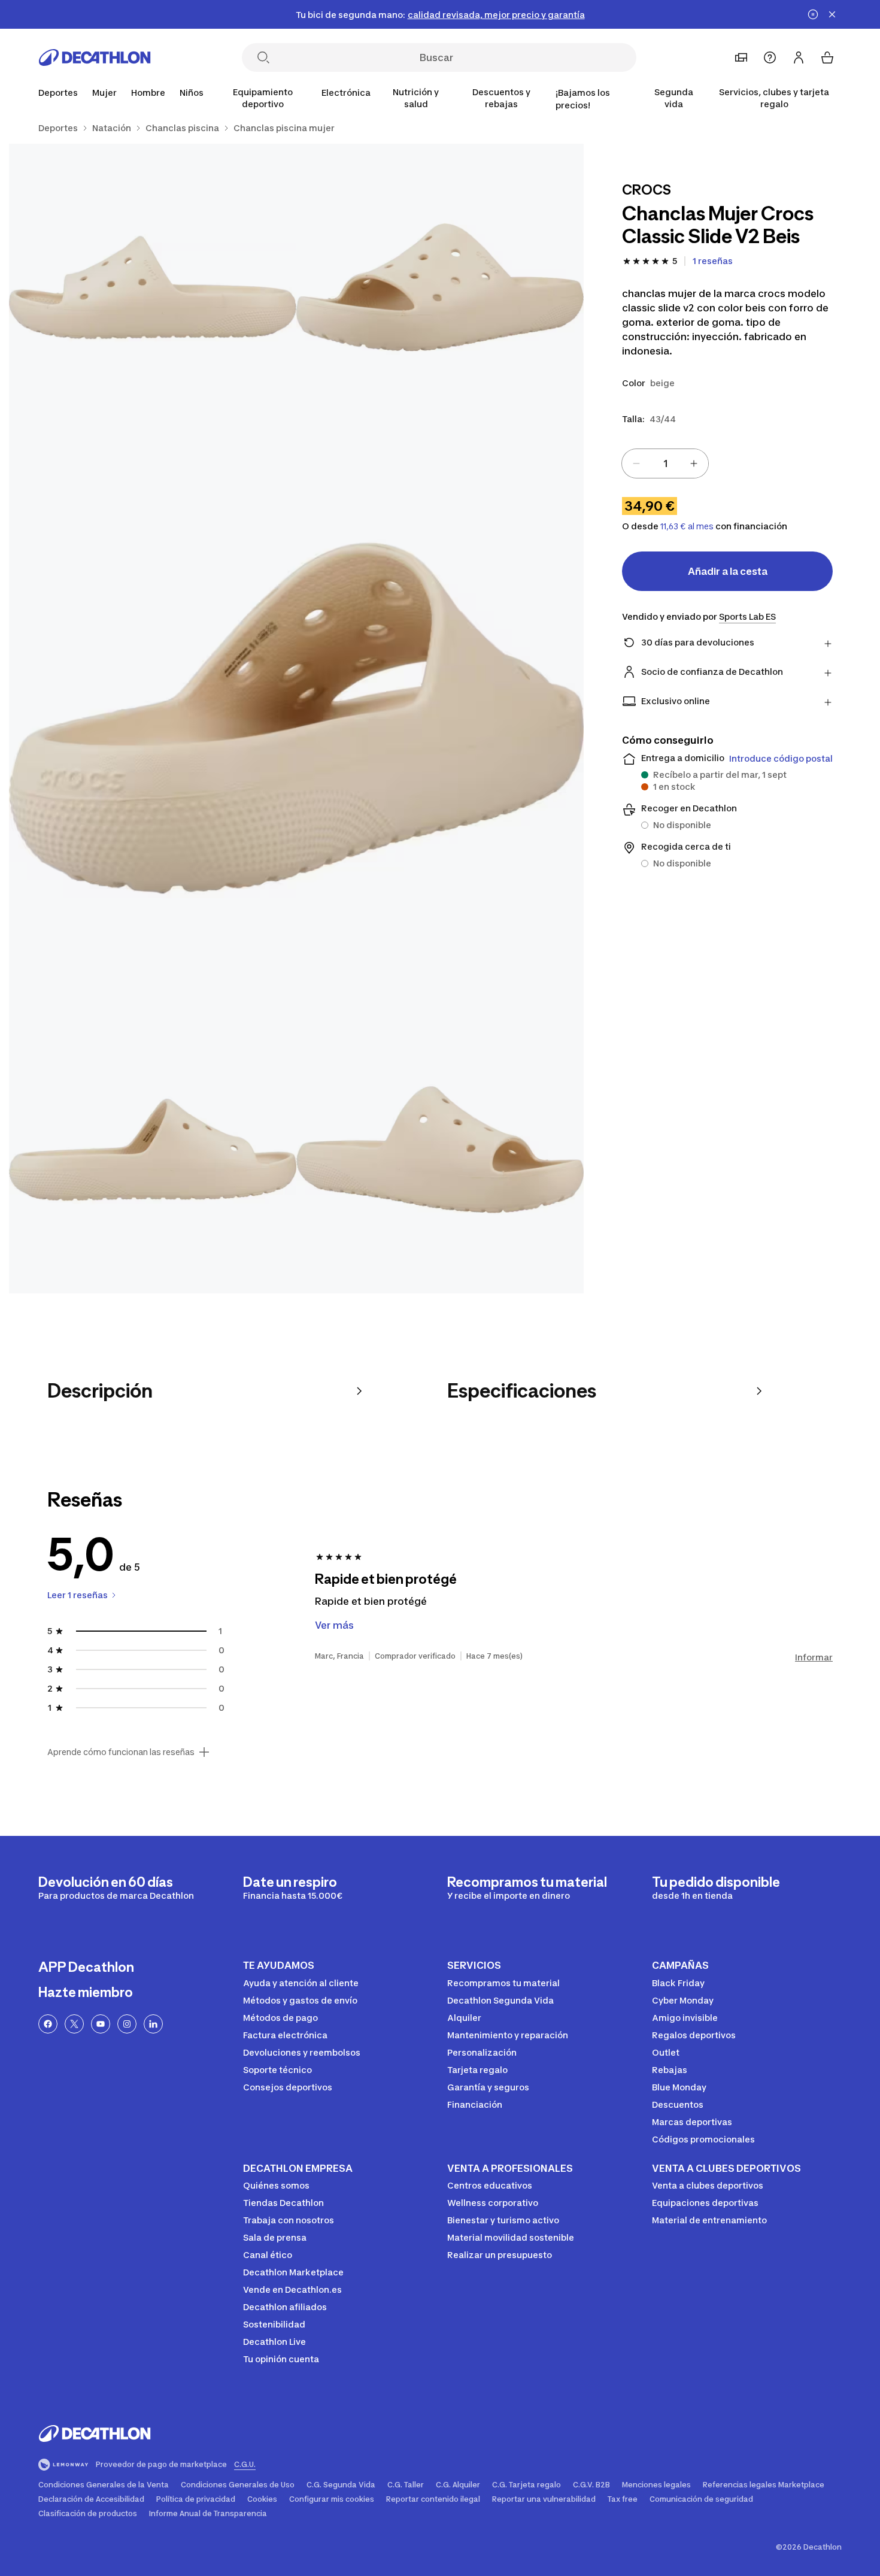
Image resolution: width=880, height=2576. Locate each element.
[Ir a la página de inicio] (95, 57)
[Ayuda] (770, 57)
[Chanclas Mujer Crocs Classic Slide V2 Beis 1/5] (440, 287)
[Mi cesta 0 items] (827, 57)
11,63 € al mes (687, 526)
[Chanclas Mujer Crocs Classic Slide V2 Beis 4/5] (153, 1150)
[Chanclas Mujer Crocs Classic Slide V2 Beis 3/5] (296, 719)
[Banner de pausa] (813, 14)
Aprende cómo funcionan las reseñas (121, 1752)
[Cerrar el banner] (832, 14)
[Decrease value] (636, 463)
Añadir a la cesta (728, 571)
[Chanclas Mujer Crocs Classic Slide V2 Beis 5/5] (440, 1150)
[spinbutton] (665, 463)
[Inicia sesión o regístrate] (799, 57)
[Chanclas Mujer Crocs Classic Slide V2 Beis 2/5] (153, 287)
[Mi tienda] (741, 57)
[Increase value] (694, 463)
